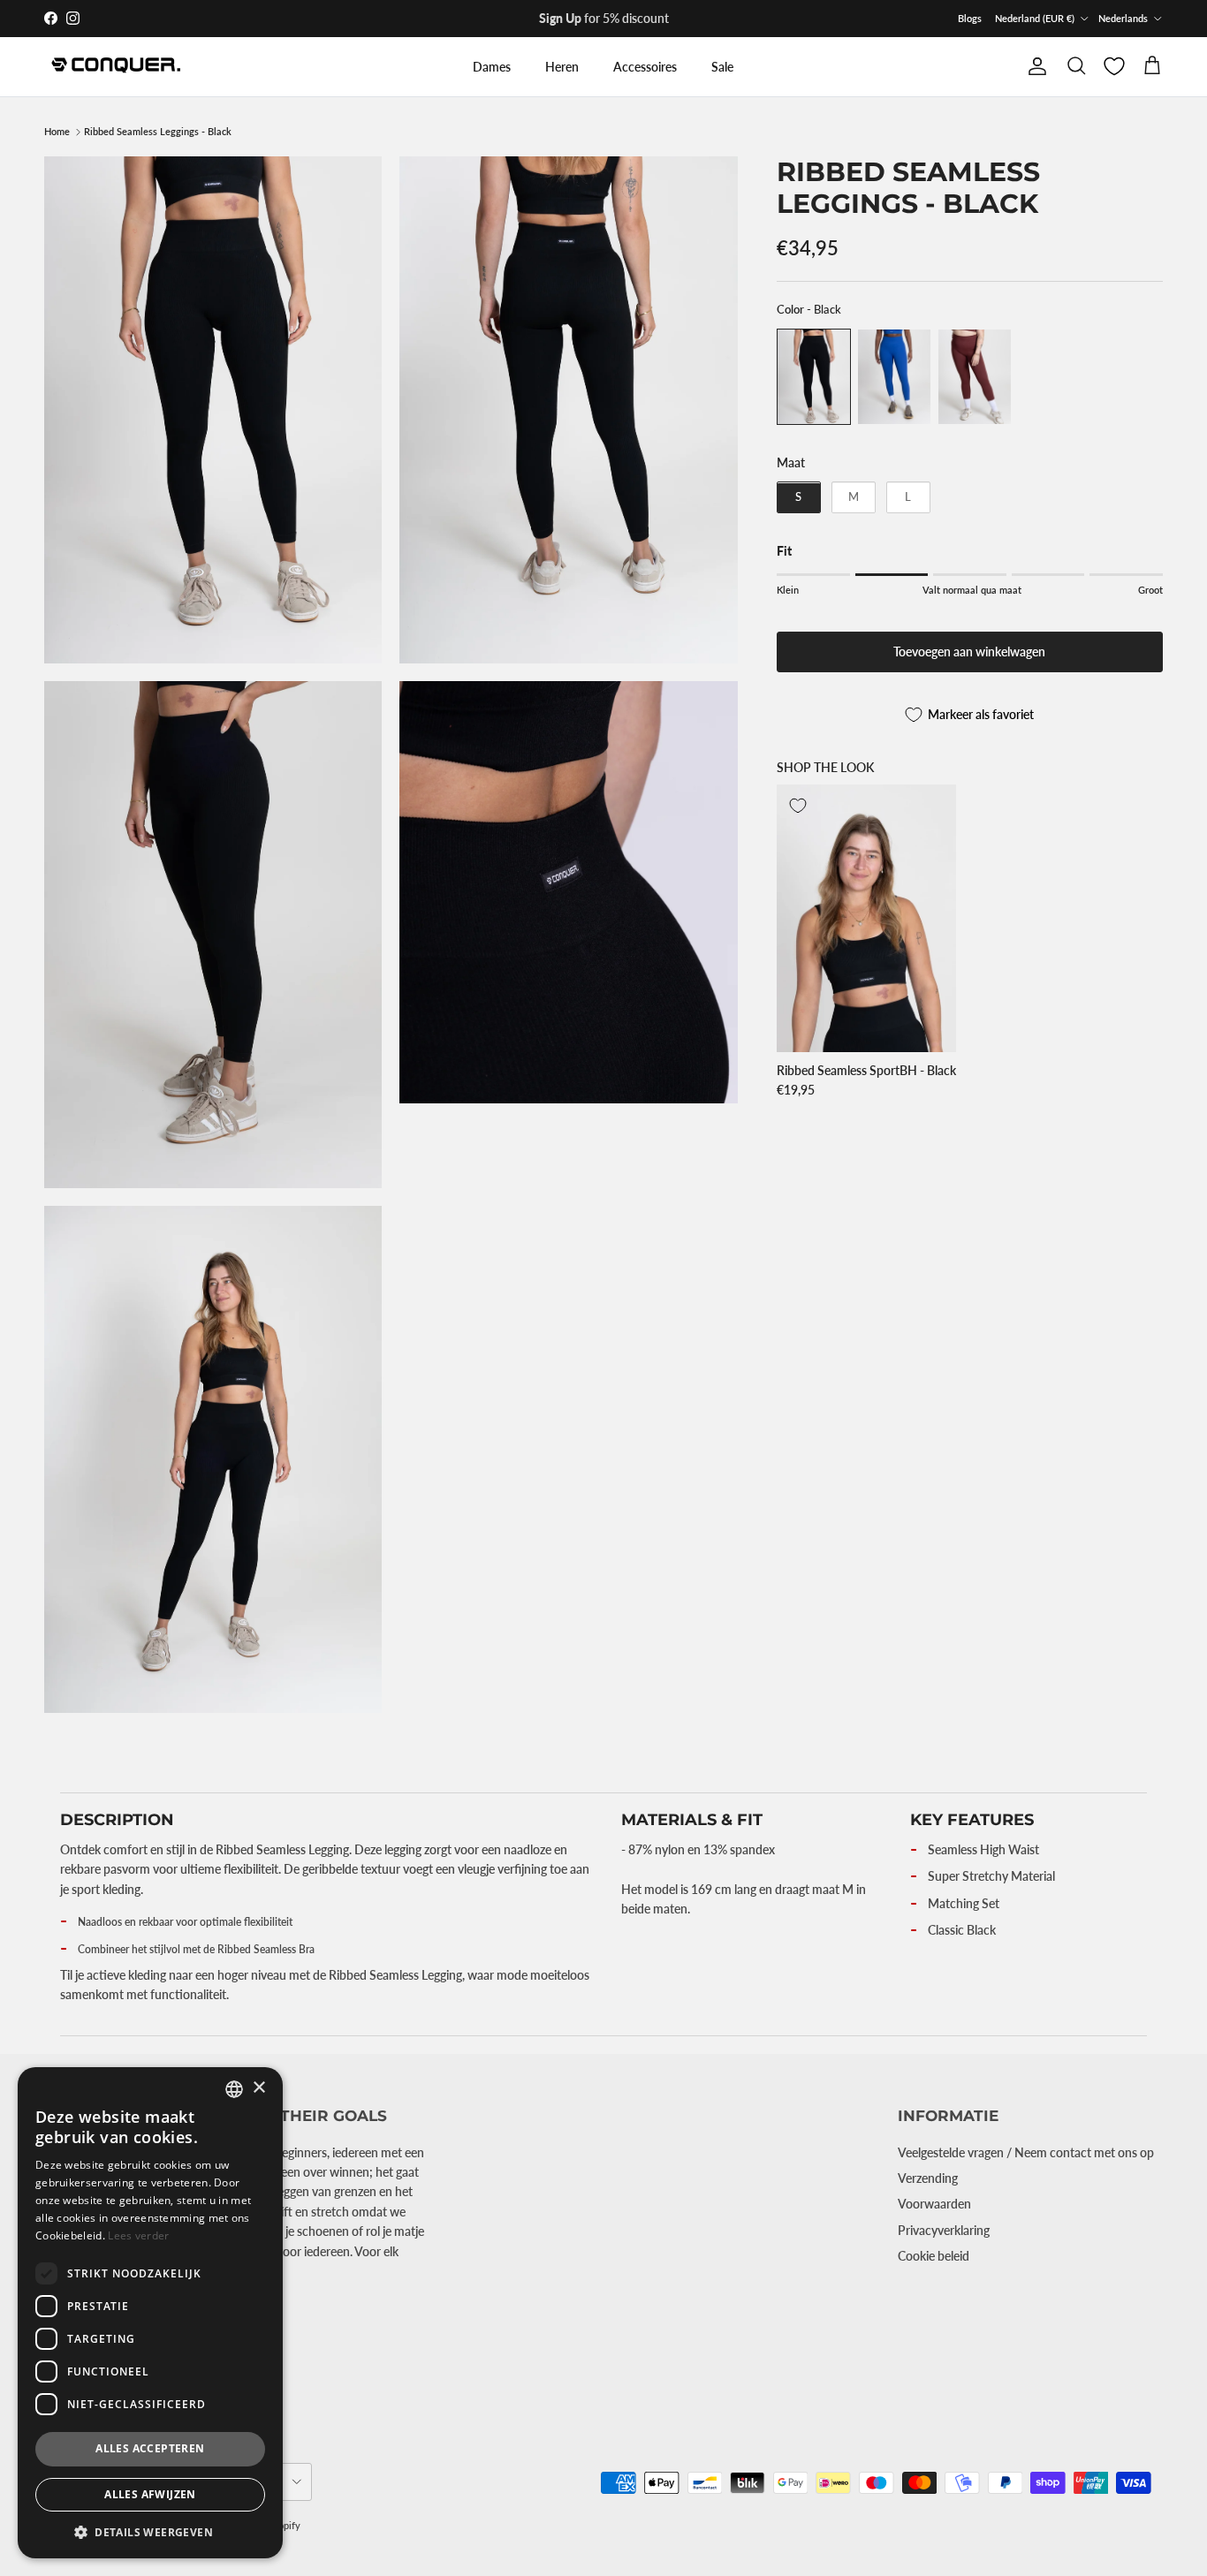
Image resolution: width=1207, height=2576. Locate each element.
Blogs (970, 18)
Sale (722, 67)
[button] (150, 2532)
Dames (492, 67)
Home (57, 132)
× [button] (258, 2088)
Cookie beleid (934, 2256)
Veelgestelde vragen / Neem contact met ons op (1026, 2152)
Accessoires (645, 67)
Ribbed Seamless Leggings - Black (158, 132)
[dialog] (150, 2313)
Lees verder (138, 2235)
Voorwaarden (934, 2204)
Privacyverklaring (944, 2230)
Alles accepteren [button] (150, 2448)
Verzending (928, 2178)
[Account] (1034, 66)
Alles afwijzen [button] (150, 2494)
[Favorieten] (1114, 66)
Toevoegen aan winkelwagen (969, 652)
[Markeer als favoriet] (798, 806)
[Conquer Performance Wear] (115, 67)
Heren (562, 67)
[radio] (814, 377)
